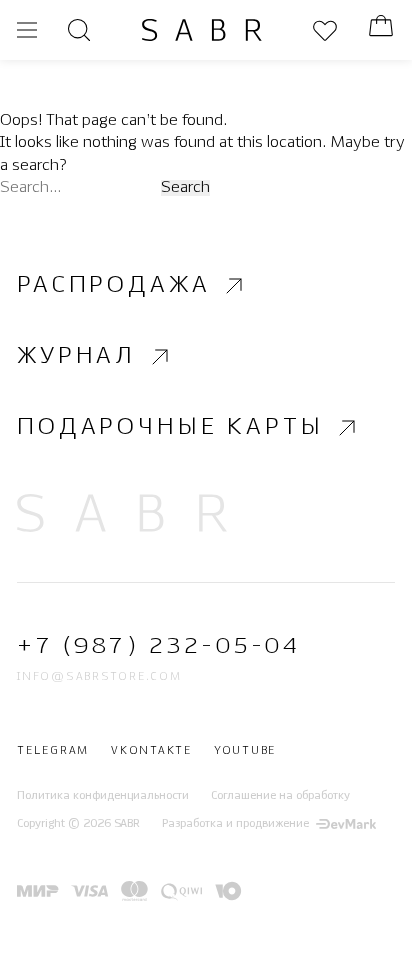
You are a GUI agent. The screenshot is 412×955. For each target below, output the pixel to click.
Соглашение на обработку (280, 795)
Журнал (76, 356)
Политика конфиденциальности (103, 795)
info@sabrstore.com (99, 677)
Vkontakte (151, 751)
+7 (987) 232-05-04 (158, 646)
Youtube (245, 751)
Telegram (53, 751)
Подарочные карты (170, 427)
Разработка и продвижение (235, 824)
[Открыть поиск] (79, 30)
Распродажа (113, 285)
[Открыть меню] (27, 30)
